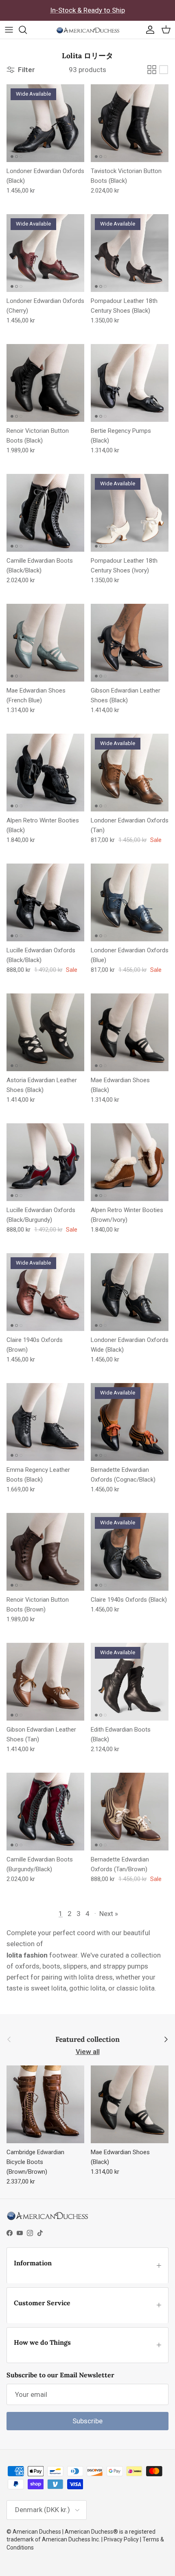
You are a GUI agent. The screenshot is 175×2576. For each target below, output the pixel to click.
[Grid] (152, 70)
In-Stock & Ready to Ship (87, 10)
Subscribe (87, 2421)
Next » (109, 1914)
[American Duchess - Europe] (88, 30)
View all (88, 2052)
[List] (164, 70)
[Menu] (9, 30)
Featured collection (87, 2040)
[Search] (27, 30)
